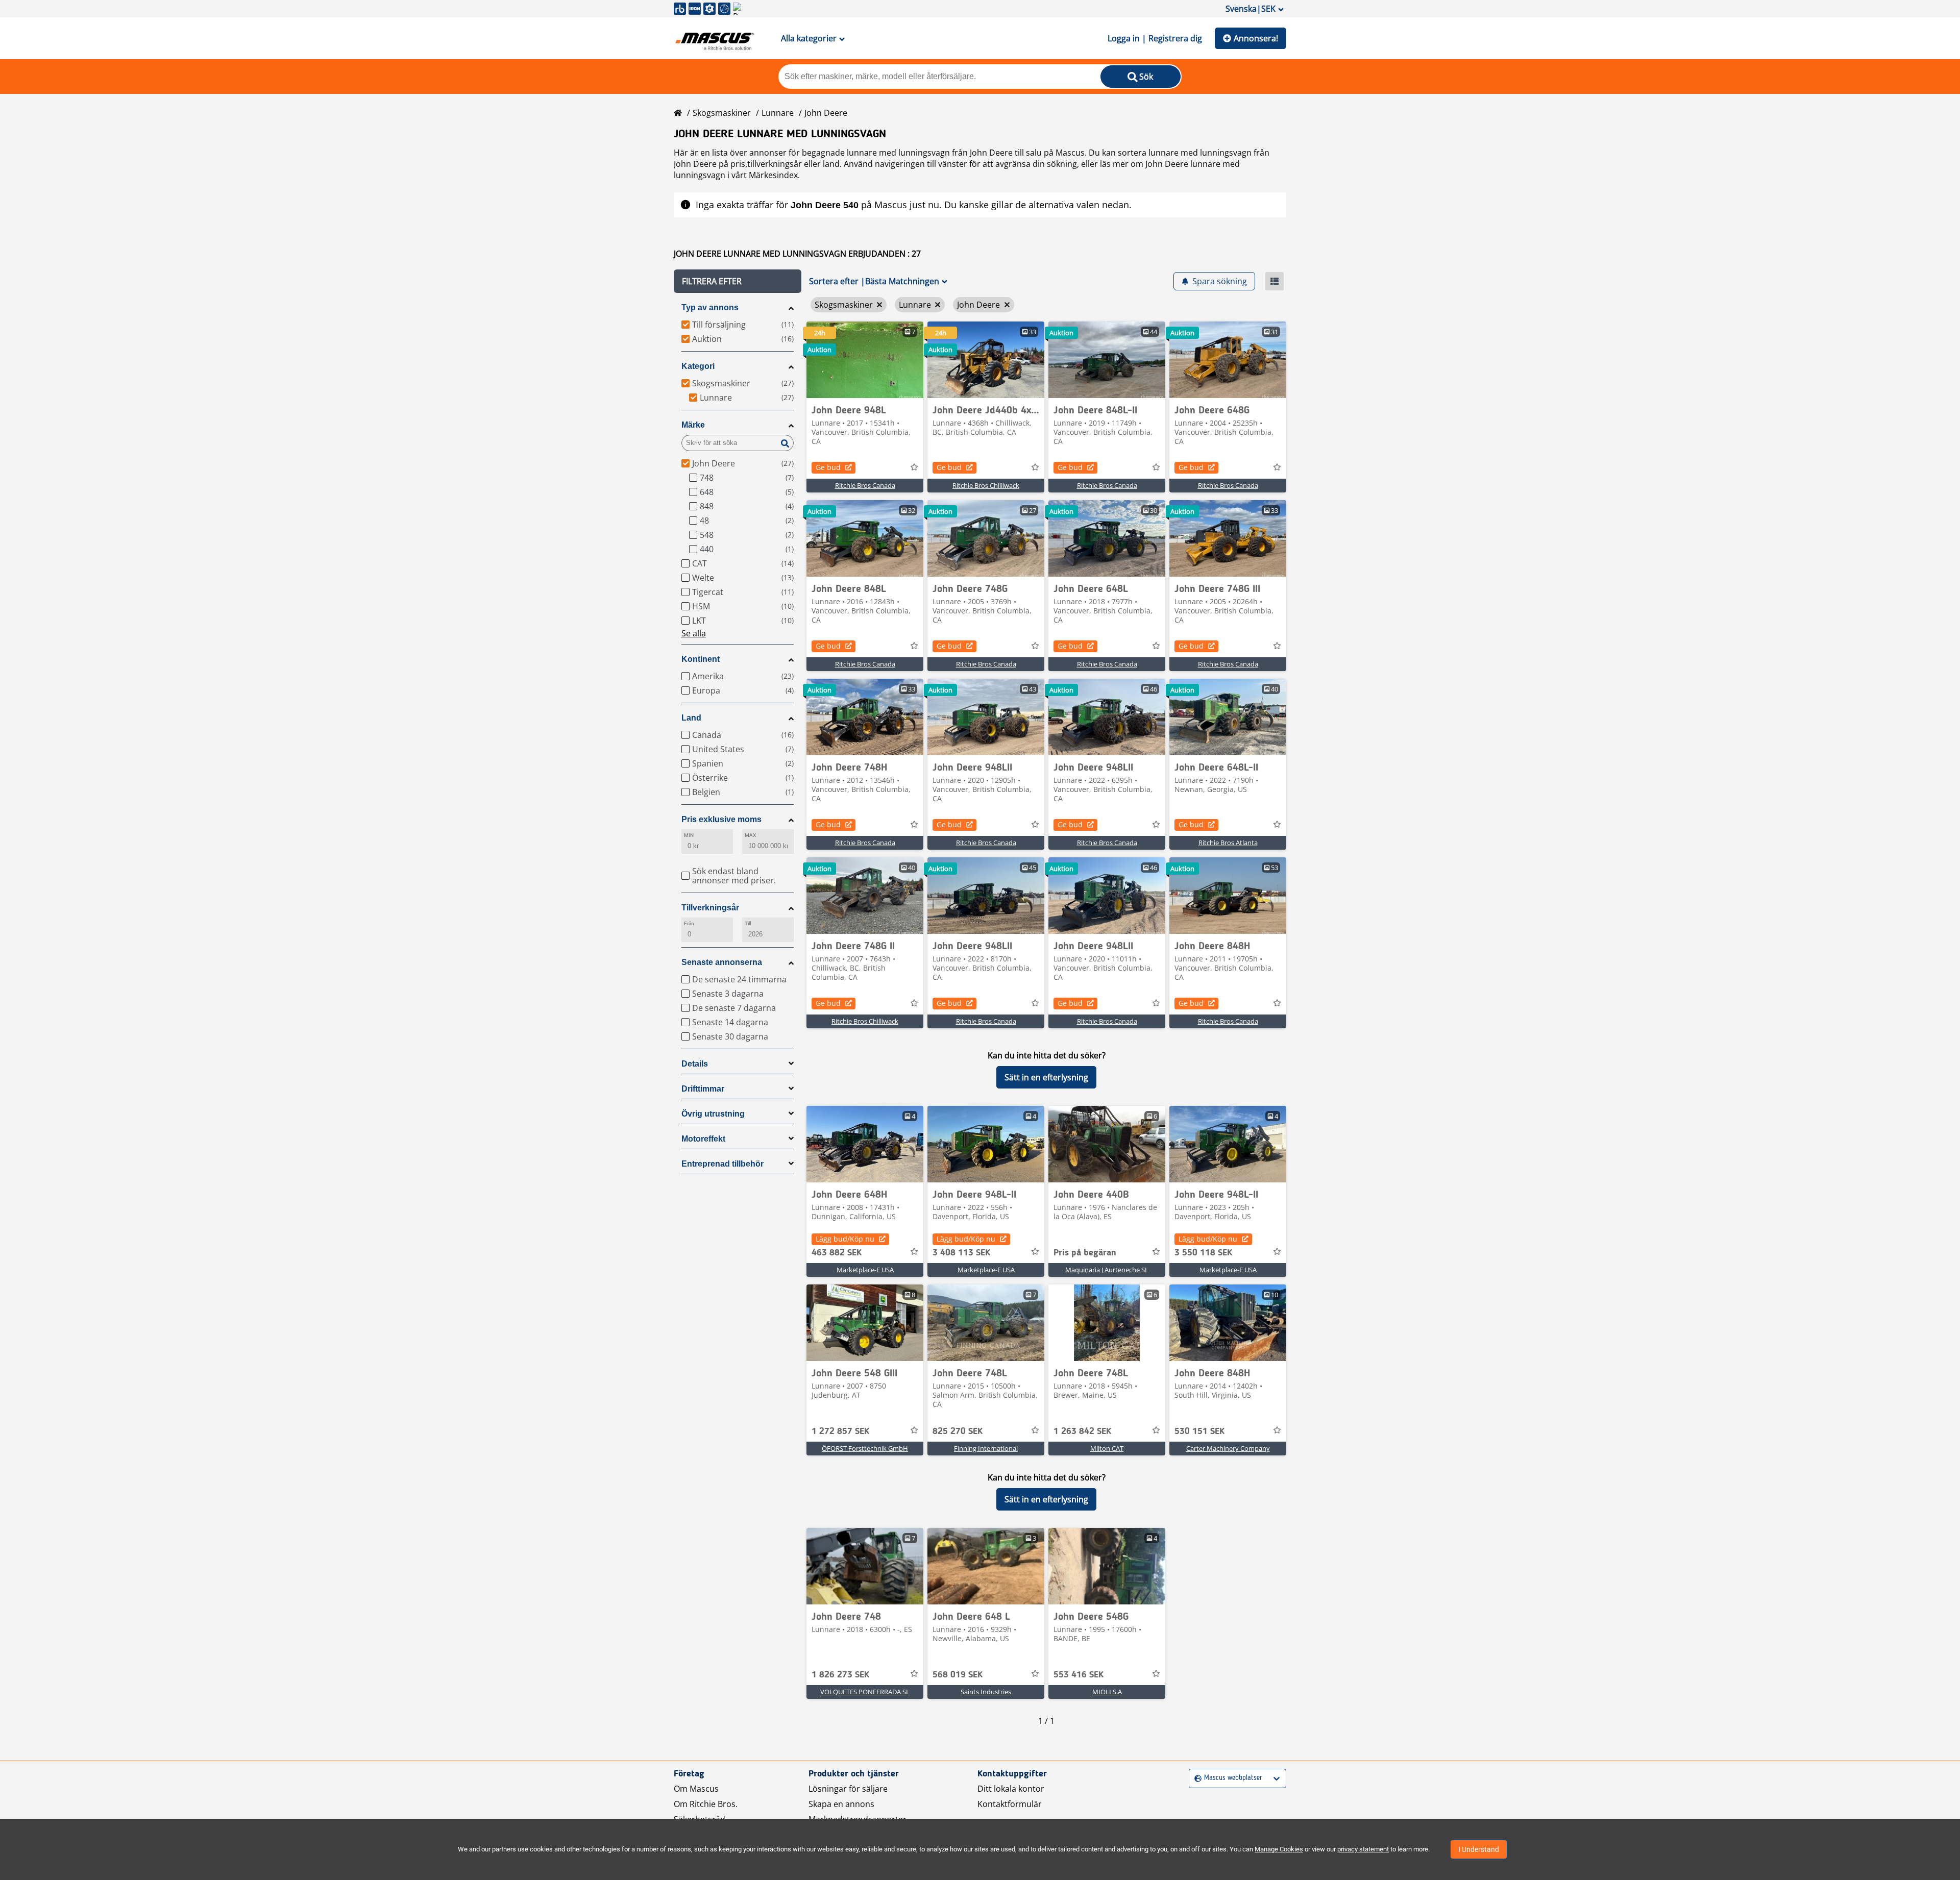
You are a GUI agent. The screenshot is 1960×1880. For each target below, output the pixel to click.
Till (748, 923)
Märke (693, 425)
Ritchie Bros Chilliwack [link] (986, 485)
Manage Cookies (1279, 1849)
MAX (750, 835)
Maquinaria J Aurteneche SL (1107, 1270)
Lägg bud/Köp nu (845, 1239)
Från (689, 923)
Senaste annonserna (722, 962)
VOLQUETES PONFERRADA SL (865, 1692)
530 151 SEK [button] (1199, 1431)
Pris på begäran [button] (1085, 1253)
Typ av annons (710, 307)
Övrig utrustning (713, 1114)
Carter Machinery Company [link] (1228, 1448)
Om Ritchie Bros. (706, 1804)
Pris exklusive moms (721, 819)
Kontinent (701, 659)
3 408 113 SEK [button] (961, 1253)
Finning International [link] (986, 1448)
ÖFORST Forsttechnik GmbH (865, 1448)
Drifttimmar (703, 1089)
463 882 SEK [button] (837, 1253)
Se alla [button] (694, 633)
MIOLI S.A (1107, 1692)
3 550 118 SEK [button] (1203, 1253)
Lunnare (778, 113)
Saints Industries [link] (986, 1692)
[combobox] (1196, 1778)
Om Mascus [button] (696, 1789)
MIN (689, 835)
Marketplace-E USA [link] (865, 1270)
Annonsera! (1256, 38)
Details (695, 1064)
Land (691, 718)
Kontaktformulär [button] (1010, 1804)
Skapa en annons (841, 1804)
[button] (738, 281)
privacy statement (1363, 1849)
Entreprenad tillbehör (722, 1164)
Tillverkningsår (710, 908)
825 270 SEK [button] (958, 1431)
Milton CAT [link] (1107, 1448)
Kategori (698, 366)
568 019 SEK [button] (958, 1675)
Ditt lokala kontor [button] (1011, 1789)
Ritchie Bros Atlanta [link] (1228, 843)
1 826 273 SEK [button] (840, 1675)
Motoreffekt (703, 1139)
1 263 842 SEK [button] (1082, 1431)
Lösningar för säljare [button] (848, 1789)
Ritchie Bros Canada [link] (865, 485)
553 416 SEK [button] (1079, 1675)
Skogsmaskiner (722, 113)
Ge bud (828, 467)
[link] (865, 360)
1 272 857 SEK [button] (840, 1431)
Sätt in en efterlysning (1046, 1077)
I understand (1479, 1849)
